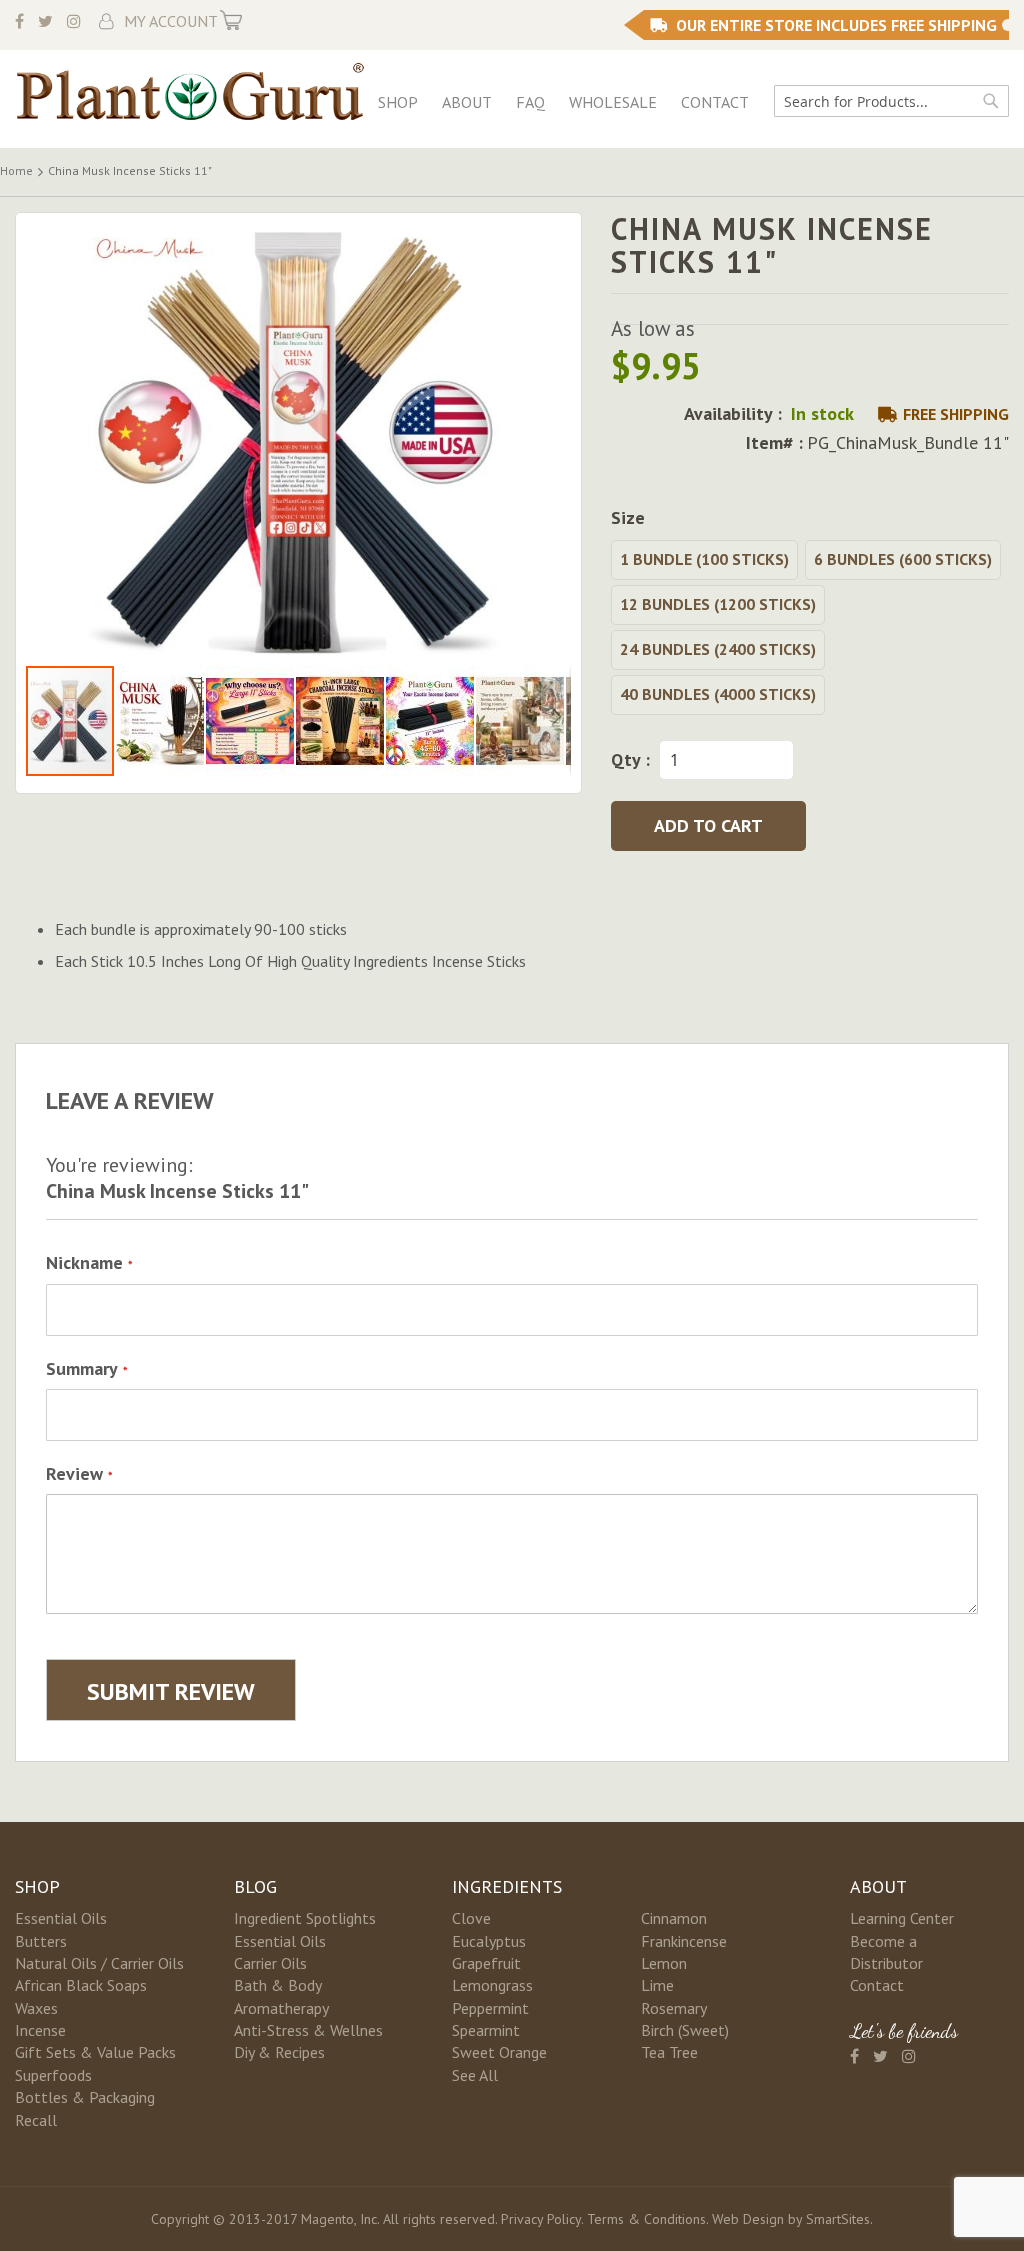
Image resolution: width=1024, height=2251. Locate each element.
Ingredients (507, 1886)
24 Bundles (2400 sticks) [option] (718, 649)
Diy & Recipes (279, 2052)
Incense (40, 2030)
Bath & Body (278, 1985)
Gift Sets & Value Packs (95, 2052)
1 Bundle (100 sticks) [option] (704, 559)
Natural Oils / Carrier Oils (99, 1963)
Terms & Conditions (646, 2219)
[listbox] (810, 630)
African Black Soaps (81, 1985)
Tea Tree (669, 2052)
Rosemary (674, 2008)
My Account (171, 21)
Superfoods (53, 2075)
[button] (161, 721)
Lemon (664, 1963)
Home (16, 170)
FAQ (530, 102)
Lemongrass (492, 1985)
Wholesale (613, 102)
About (467, 102)
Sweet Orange (499, 2052)
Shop (398, 102)
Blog (255, 1886)
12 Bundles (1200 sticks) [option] (718, 604)
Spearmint (486, 2030)
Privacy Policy (541, 2219)
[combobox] (891, 101)
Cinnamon (674, 1918)
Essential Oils (61, 1918)
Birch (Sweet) (685, 2030)
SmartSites (838, 2219)
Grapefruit (486, 1963)
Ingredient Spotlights (305, 1918)
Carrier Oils (270, 1963)
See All (475, 2075)
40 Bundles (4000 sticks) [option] (718, 694)
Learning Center (902, 1918)
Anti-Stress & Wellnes (308, 2030)
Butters (41, 1941)
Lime (657, 1985)
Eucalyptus (489, 1941)
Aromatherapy (281, 2008)
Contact (715, 102)
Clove (471, 1918)
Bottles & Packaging (85, 2097)
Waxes (36, 2008)
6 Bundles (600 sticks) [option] (903, 559)
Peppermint (490, 2008)
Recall (36, 2120)
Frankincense (684, 1941)
